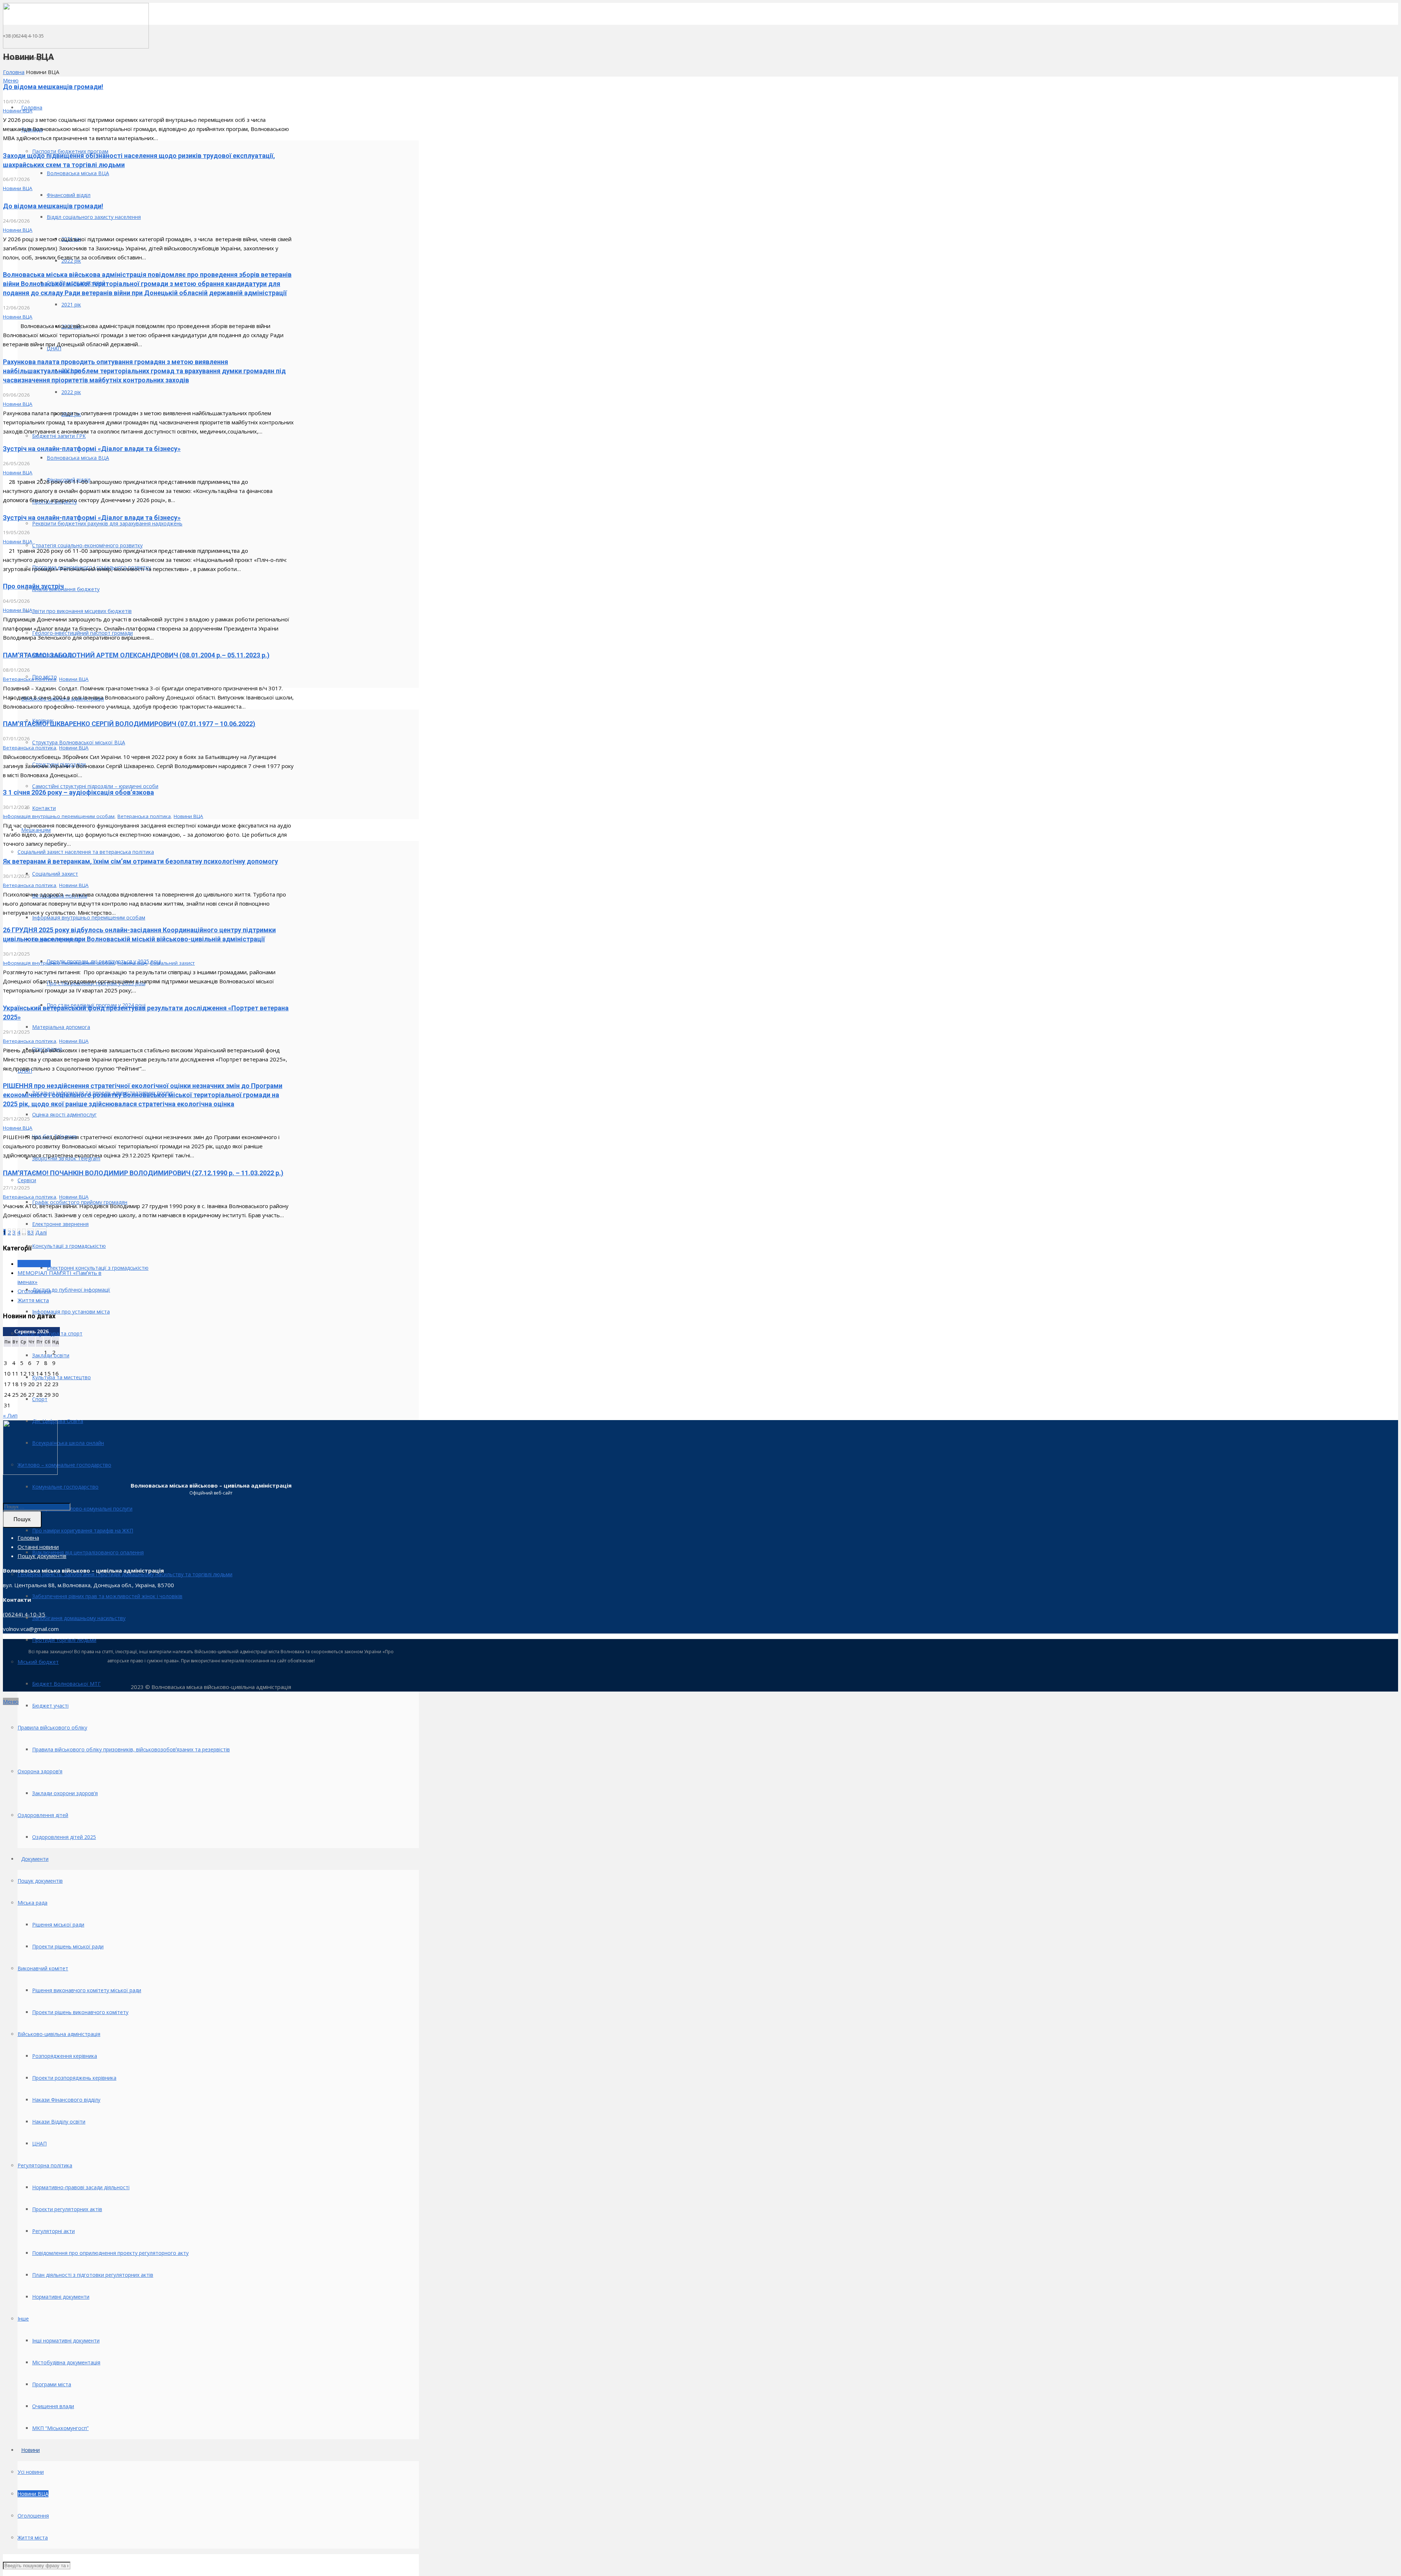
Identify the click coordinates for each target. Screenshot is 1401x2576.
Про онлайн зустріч (33, 586)
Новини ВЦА (18, 111)
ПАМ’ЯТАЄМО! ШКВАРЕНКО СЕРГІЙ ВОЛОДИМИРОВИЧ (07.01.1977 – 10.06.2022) (129, 724)
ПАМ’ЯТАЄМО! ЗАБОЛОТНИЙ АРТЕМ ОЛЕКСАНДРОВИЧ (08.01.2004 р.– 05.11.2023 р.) (136, 655)
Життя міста (33, 1300)
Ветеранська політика (30, 679)
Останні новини (38, 1547)
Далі (41, 1232)
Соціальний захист (172, 963)
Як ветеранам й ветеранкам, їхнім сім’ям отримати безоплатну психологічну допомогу (140, 861)
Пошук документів (42, 1556)
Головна (14, 72)
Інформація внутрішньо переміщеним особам (59, 816)
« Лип (10, 1415)
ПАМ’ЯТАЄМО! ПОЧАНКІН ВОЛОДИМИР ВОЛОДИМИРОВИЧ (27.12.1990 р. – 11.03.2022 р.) (143, 1173)
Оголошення (34, 1291)
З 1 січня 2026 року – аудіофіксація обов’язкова (78, 792)
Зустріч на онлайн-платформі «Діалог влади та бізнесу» (92, 449)
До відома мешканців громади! (53, 87)
